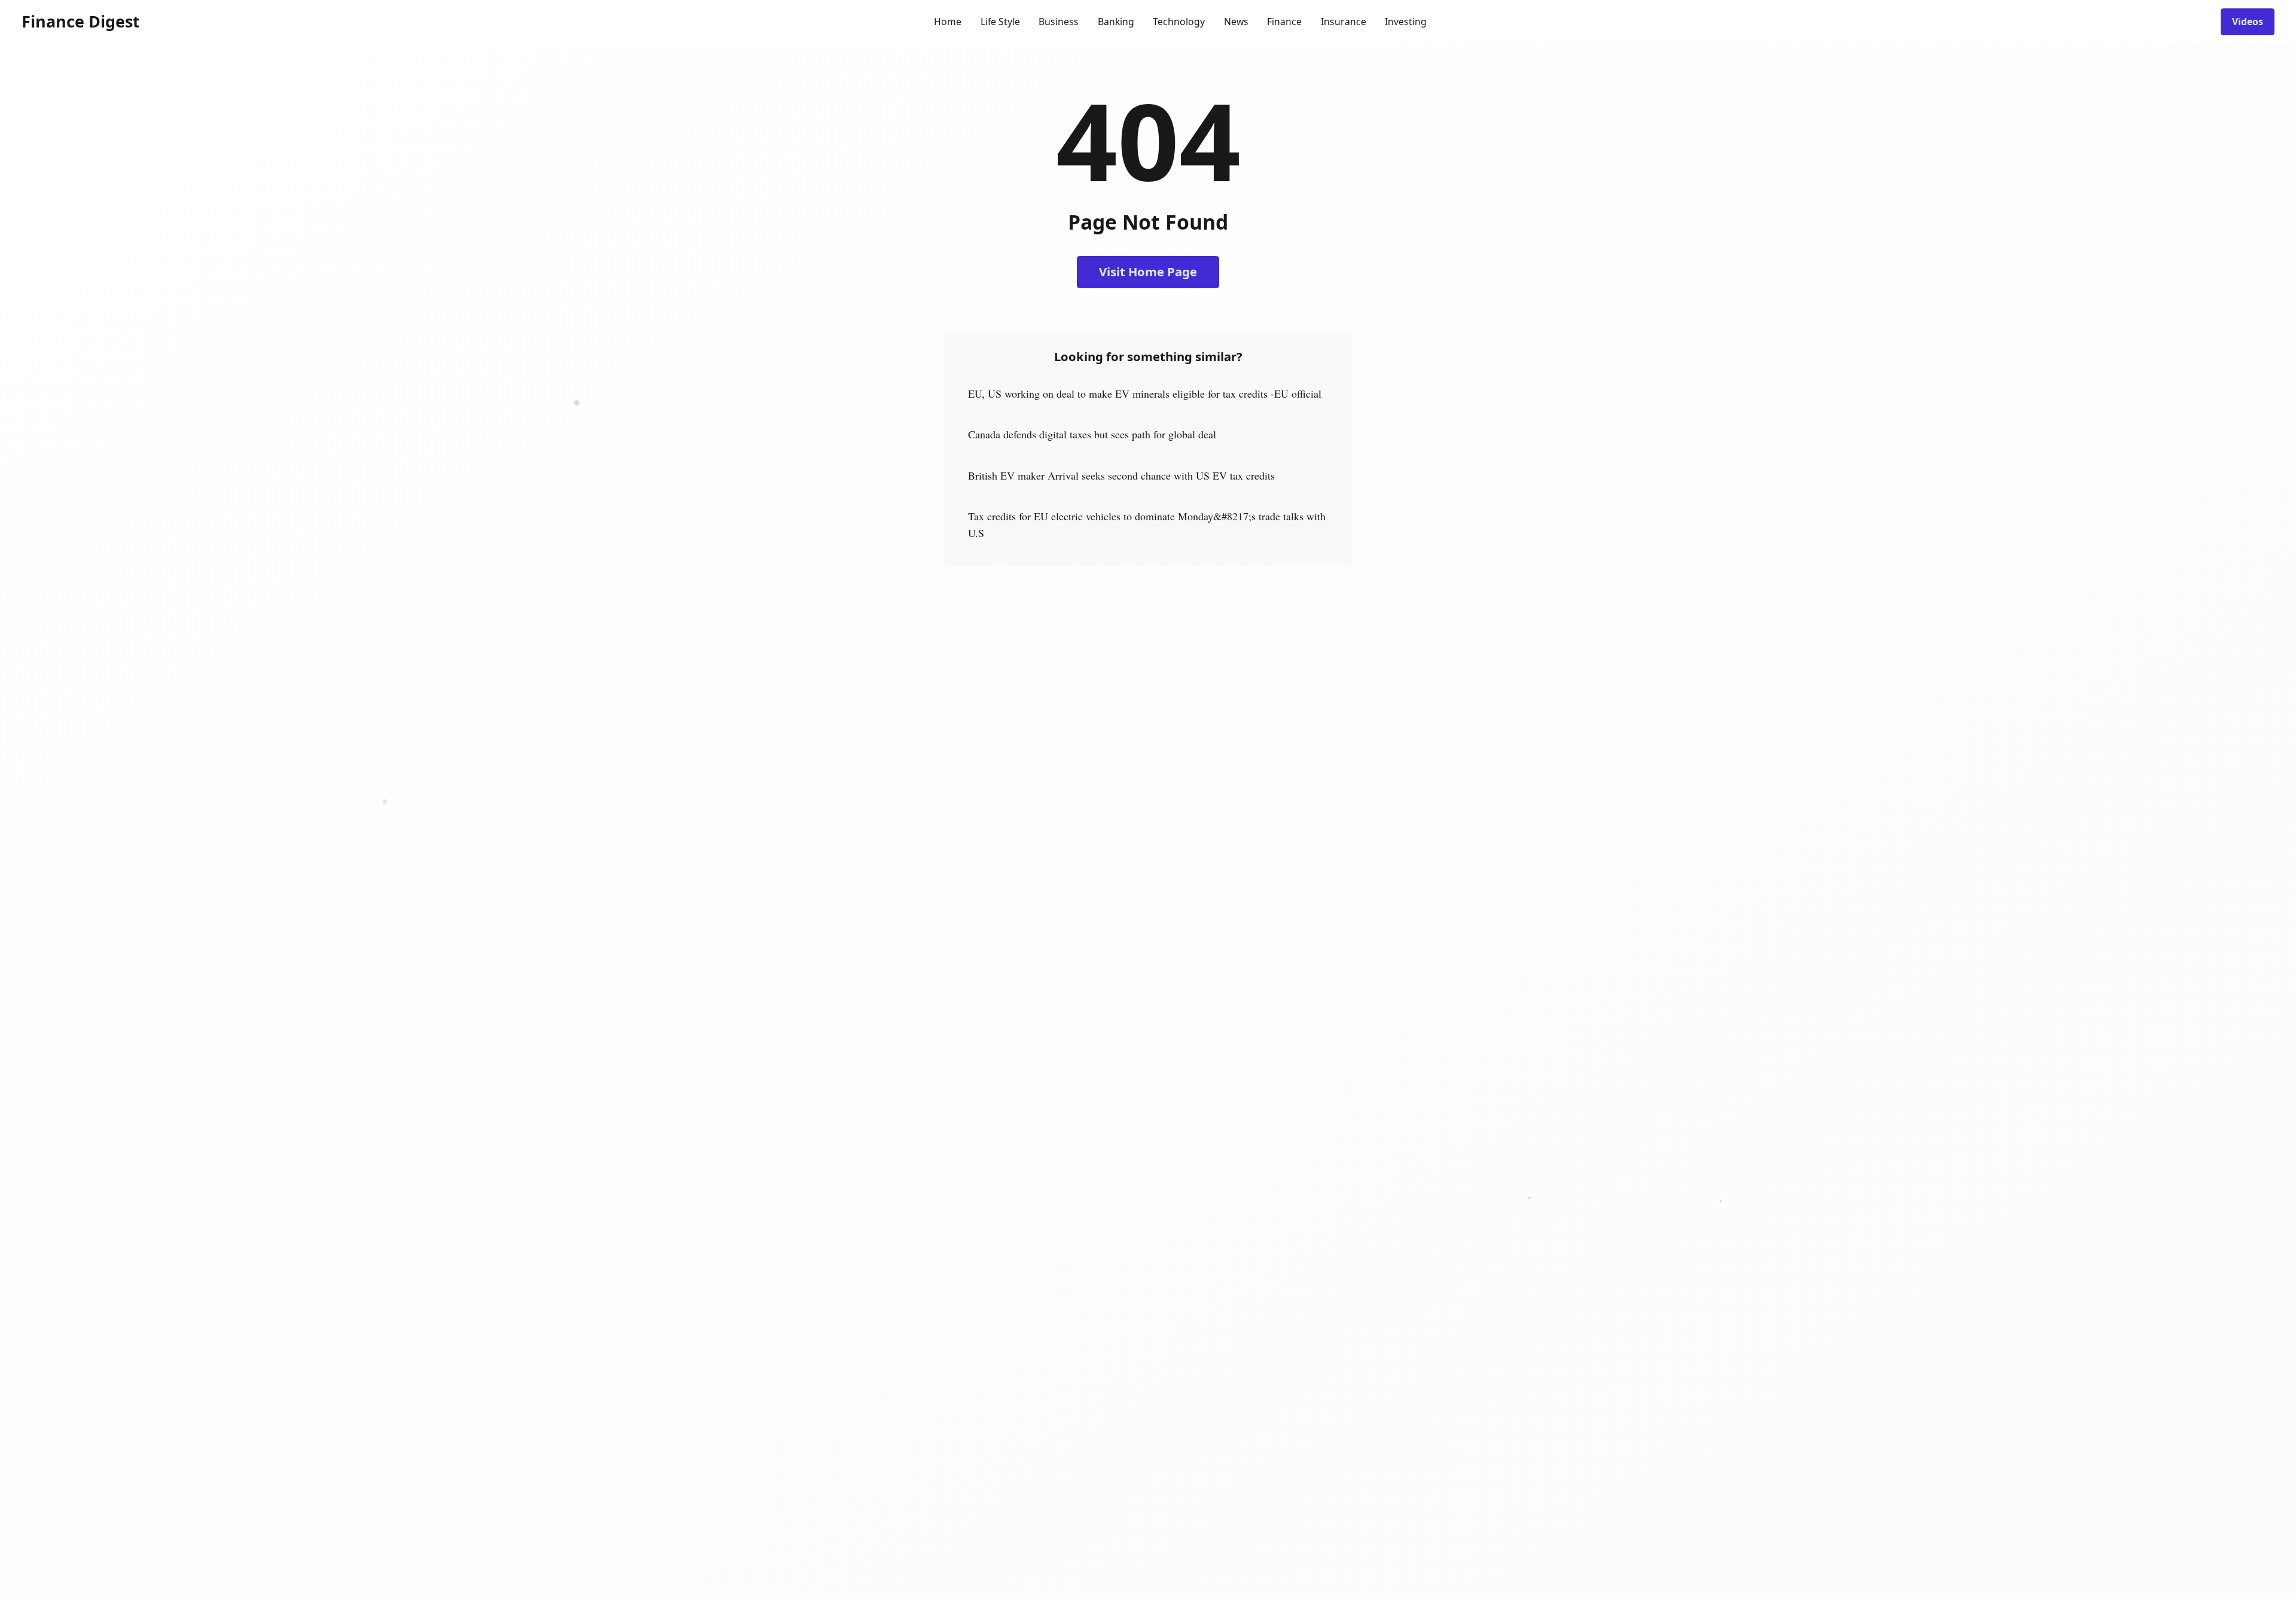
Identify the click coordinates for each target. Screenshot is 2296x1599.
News (1236, 22)
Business (1059, 22)
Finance (1284, 22)
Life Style (1000, 22)
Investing (1406, 22)
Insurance (1344, 22)
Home (948, 22)
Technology (1179, 22)
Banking (1116, 22)
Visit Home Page (1148, 271)
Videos (2248, 22)
